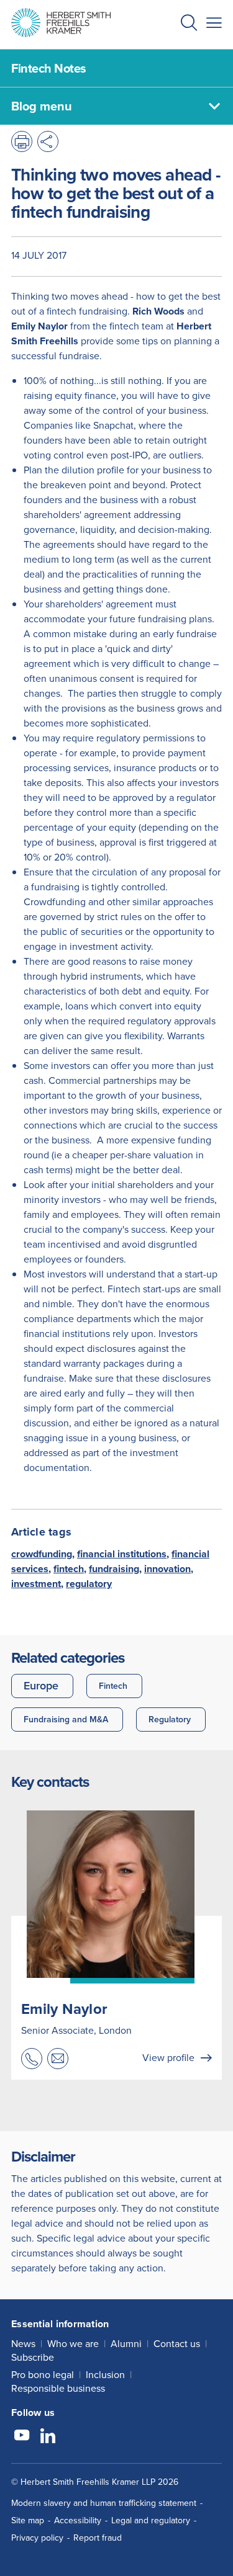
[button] (189, 25)
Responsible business (58, 2388)
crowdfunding (42, 1554)
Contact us (177, 2344)
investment (36, 1584)
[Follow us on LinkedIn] (48, 2437)
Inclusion (105, 2375)
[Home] (61, 23)
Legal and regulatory (151, 2520)
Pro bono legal (43, 2375)
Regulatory (170, 1720)
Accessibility (78, 2520)
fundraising (114, 1569)
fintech (69, 1569)
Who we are (73, 2344)
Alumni (126, 2344)
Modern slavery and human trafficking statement (104, 2503)
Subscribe (33, 2357)
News (23, 2344)
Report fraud (98, 2538)
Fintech (113, 1686)
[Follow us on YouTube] (22, 2437)
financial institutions (122, 1554)
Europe (41, 1686)
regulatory (89, 1584)
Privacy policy (37, 2538)
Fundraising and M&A (66, 1720)
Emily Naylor (64, 2009)
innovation (167, 1569)
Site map (28, 2520)
